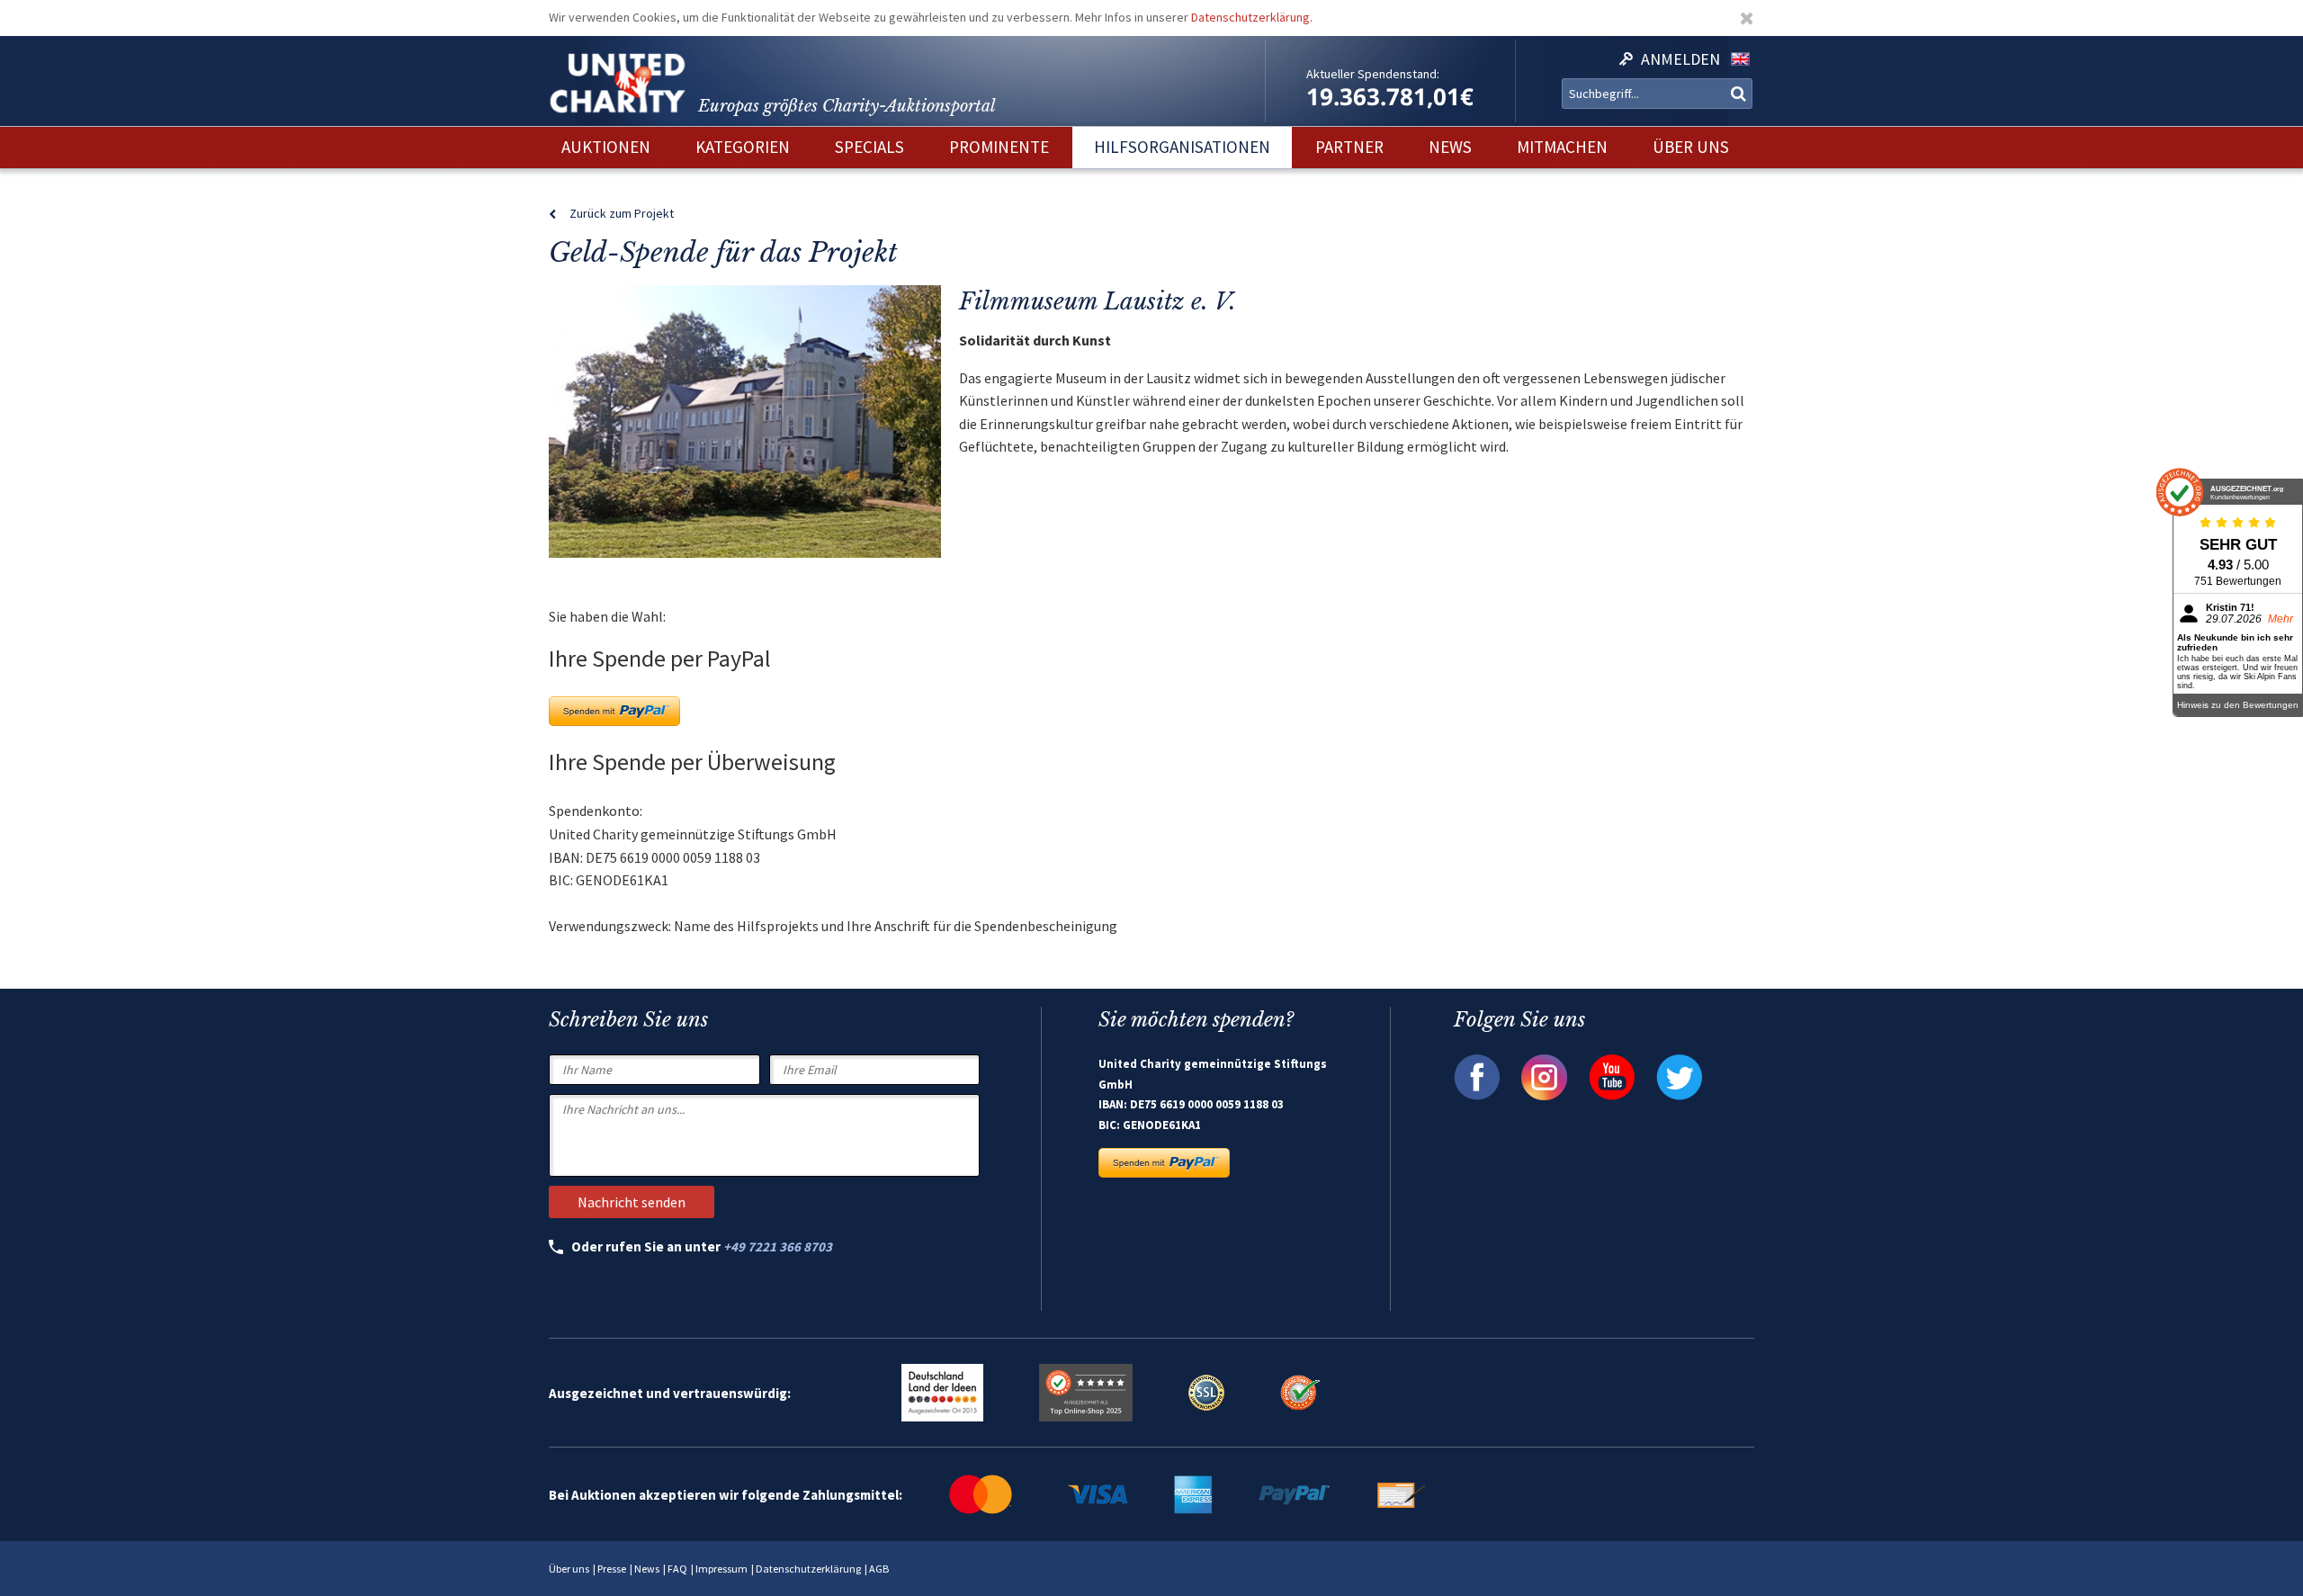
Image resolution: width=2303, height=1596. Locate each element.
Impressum (721, 1569)
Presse (612, 1569)
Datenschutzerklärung (1250, 17)
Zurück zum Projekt (622, 213)
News (647, 1569)
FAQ (677, 1569)
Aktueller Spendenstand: (1373, 74)
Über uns (569, 1569)
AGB (879, 1569)
